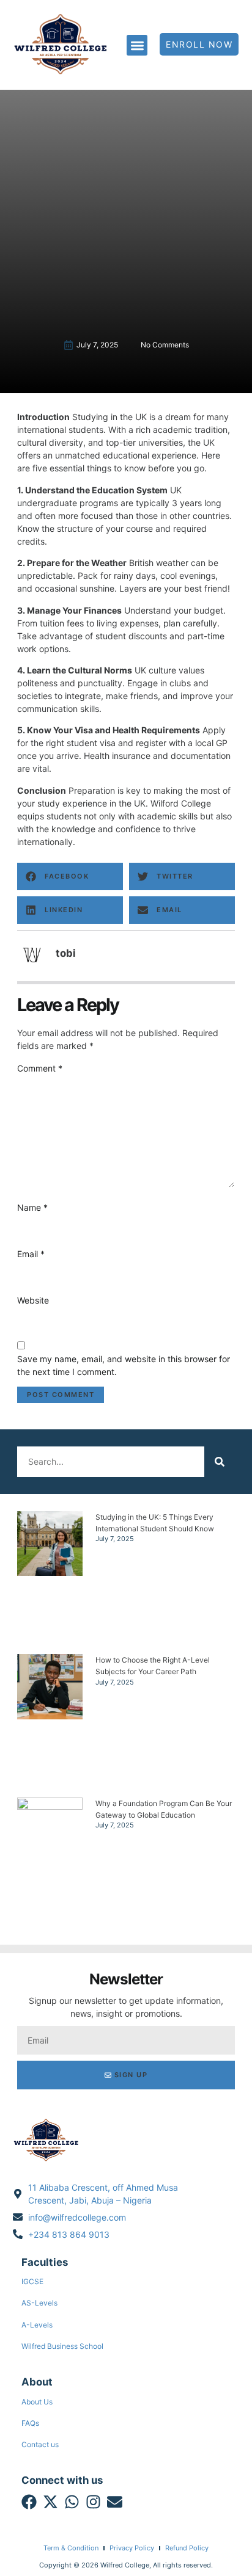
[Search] (220, 1462)
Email (31, 1254)
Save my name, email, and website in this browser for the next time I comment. (124, 1365)
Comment (40, 1068)
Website (33, 1300)
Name (32, 1207)
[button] (137, 45)
